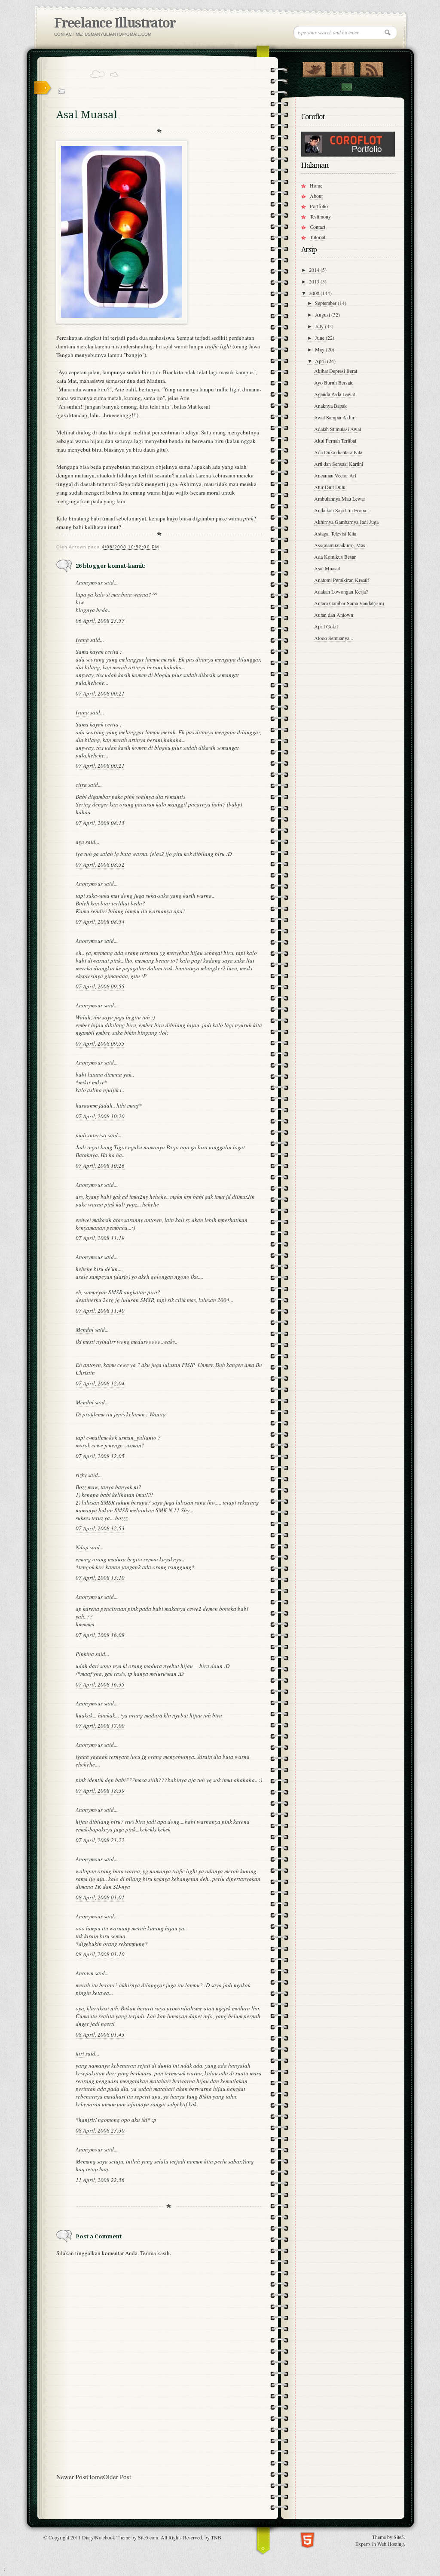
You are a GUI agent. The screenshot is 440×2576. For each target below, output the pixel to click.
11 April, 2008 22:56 (100, 2180)
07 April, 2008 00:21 (100, 693)
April (321, 361)
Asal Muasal (327, 568)
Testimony (320, 216)
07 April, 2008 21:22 (100, 1840)
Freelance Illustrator (115, 23)
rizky (81, 1475)
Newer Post (72, 2477)
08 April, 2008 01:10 (100, 1954)
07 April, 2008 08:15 (100, 823)
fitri (80, 2053)
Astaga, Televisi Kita (335, 533)
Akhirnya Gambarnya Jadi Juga (346, 522)
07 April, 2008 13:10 (100, 1578)
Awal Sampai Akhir (334, 417)
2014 (315, 270)
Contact (346, 87)
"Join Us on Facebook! (343, 68)
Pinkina (85, 1654)
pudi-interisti (91, 1135)
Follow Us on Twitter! (314, 68)
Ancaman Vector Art (335, 475)
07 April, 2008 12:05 (100, 1456)
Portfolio (319, 206)
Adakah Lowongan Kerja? (341, 591)
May (320, 349)
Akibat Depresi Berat (336, 371)
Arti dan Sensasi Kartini (339, 464)
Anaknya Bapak (330, 406)
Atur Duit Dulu (330, 487)
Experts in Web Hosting (380, 2544)
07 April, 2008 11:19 (100, 1238)
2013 (315, 281)
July (320, 326)
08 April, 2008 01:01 (100, 1897)
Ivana (82, 640)
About (316, 196)
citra (81, 785)
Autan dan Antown (334, 615)
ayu (80, 842)
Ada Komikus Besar (335, 557)
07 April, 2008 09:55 (100, 986)
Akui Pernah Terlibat (335, 440)
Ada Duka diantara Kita (338, 452)
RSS (371, 68)
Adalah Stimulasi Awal (338, 429)
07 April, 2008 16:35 (100, 1684)
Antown (85, 1973)
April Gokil (326, 626)
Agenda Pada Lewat (335, 394)
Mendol (85, 1330)
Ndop (82, 1547)
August (323, 314)
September (326, 303)
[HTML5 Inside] (307, 2539)
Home (95, 2477)
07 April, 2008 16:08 (100, 1635)
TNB (216, 2537)
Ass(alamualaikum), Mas (340, 545)
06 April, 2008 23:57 (100, 621)
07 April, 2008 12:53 (100, 1528)
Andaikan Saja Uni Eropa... (342, 510)
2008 (315, 293)
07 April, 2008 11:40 (100, 1311)
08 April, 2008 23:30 (100, 2130)
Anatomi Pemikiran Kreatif (342, 580)
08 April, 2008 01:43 (100, 2034)
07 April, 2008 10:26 (100, 1166)
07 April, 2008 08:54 (100, 922)
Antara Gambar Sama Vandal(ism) (349, 603)
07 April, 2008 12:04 (100, 1383)
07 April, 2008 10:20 (100, 1116)
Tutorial (318, 237)
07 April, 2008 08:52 (100, 865)
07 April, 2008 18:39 (100, 1791)
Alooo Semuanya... (334, 638)
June (320, 338)
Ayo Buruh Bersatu (334, 382)
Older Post (117, 2477)
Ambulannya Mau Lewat (339, 499)
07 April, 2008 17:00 (100, 1726)
